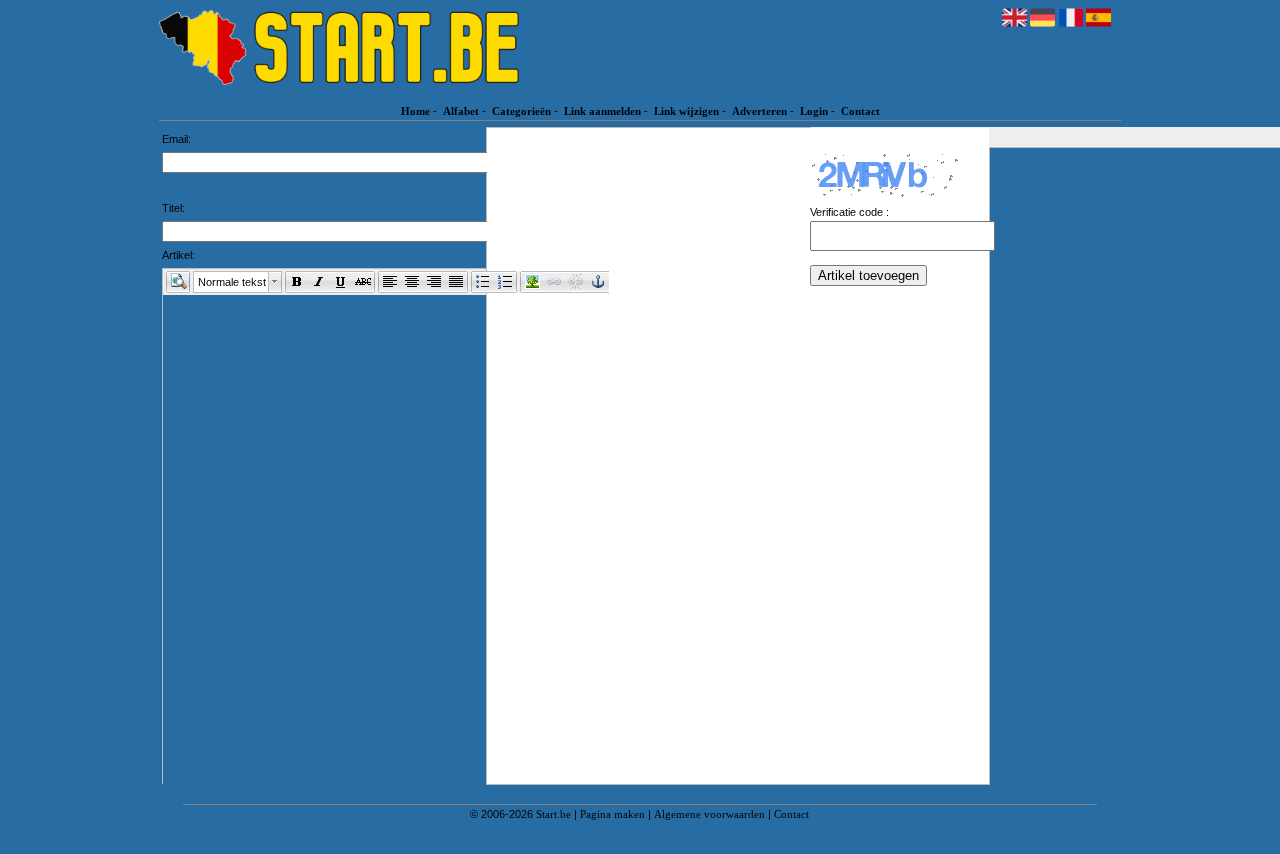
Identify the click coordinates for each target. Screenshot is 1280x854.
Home (415, 111)
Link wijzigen (686, 111)
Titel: (173, 208)
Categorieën (521, 111)
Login (814, 111)
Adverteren (759, 111)
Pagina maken (612, 814)
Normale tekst (232, 282)
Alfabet (461, 111)
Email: (176, 139)
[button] (178, 282)
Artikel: (178, 255)
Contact (860, 111)
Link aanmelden (602, 111)
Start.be (553, 814)
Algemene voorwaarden (709, 814)
